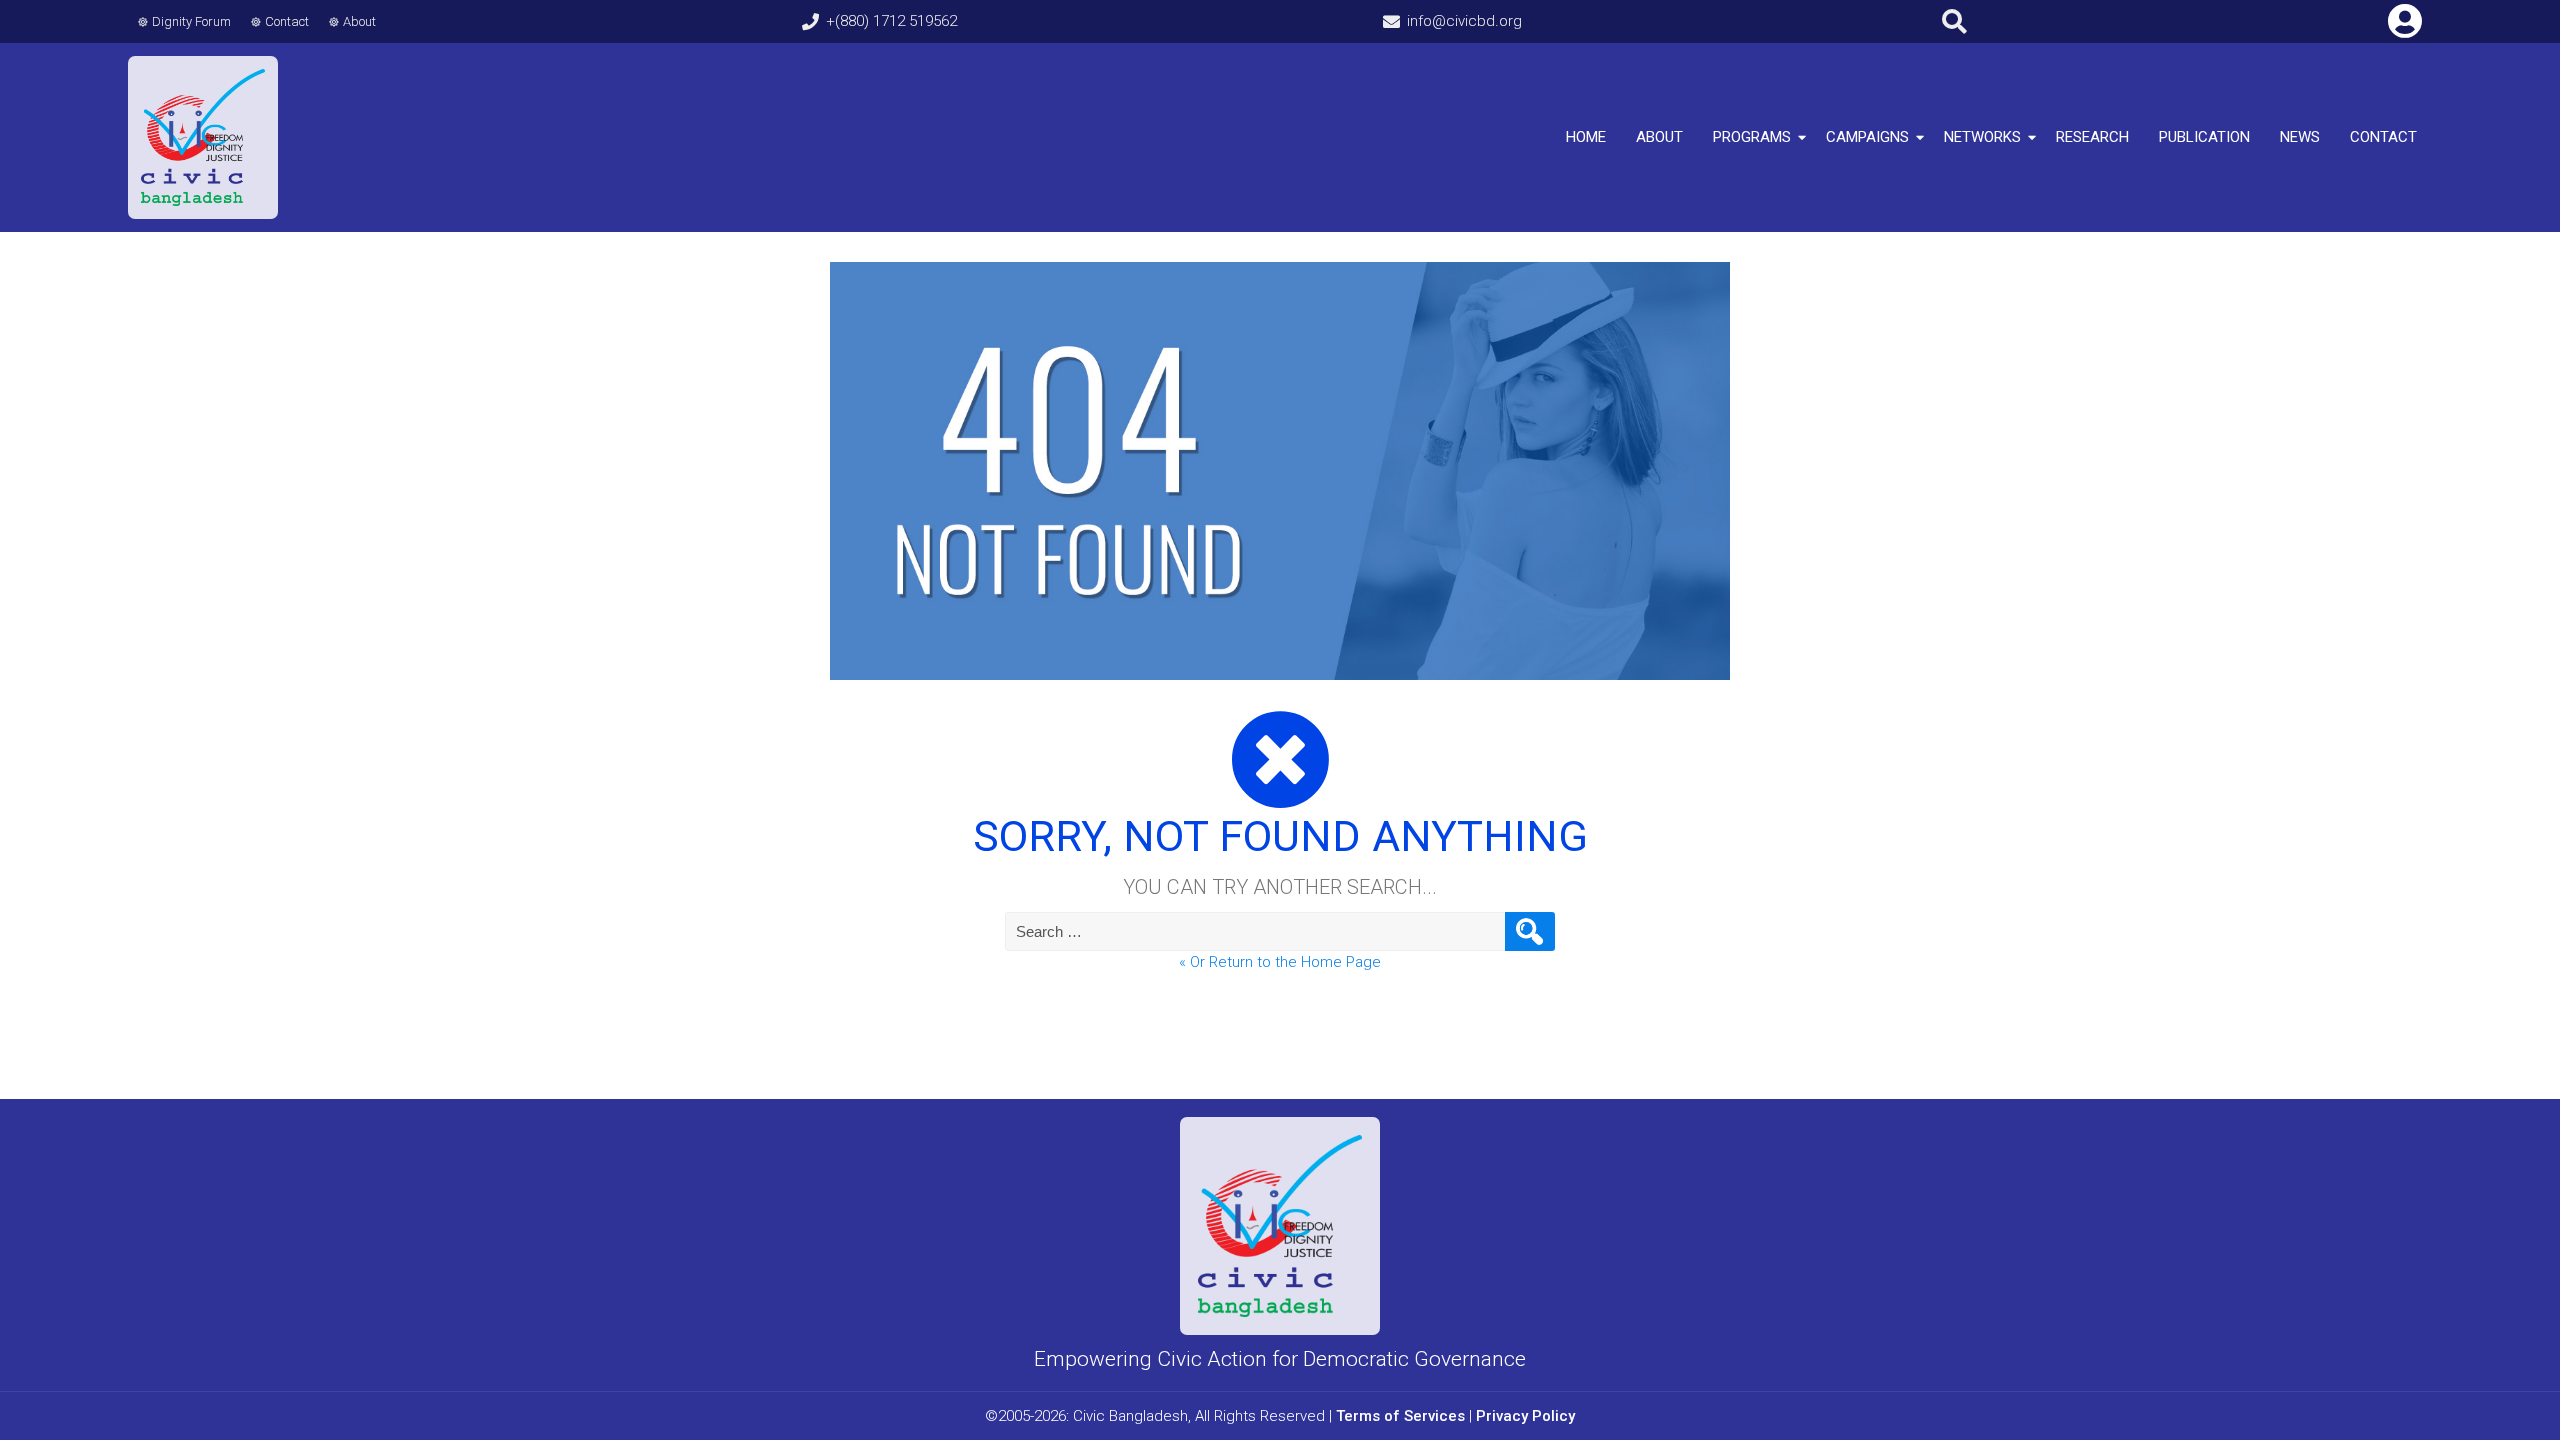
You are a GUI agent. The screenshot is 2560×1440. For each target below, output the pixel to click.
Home (1586, 137)
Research (2092, 137)
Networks (1982, 137)
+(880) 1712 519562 (891, 21)
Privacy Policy (1525, 1416)
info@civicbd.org (1464, 21)
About (359, 21)
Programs (1752, 137)
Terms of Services (1400, 1416)
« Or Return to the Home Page (1280, 962)
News (2300, 137)
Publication (2204, 137)
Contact (287, 21)
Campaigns (1867, 137)
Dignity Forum (191, 21)
